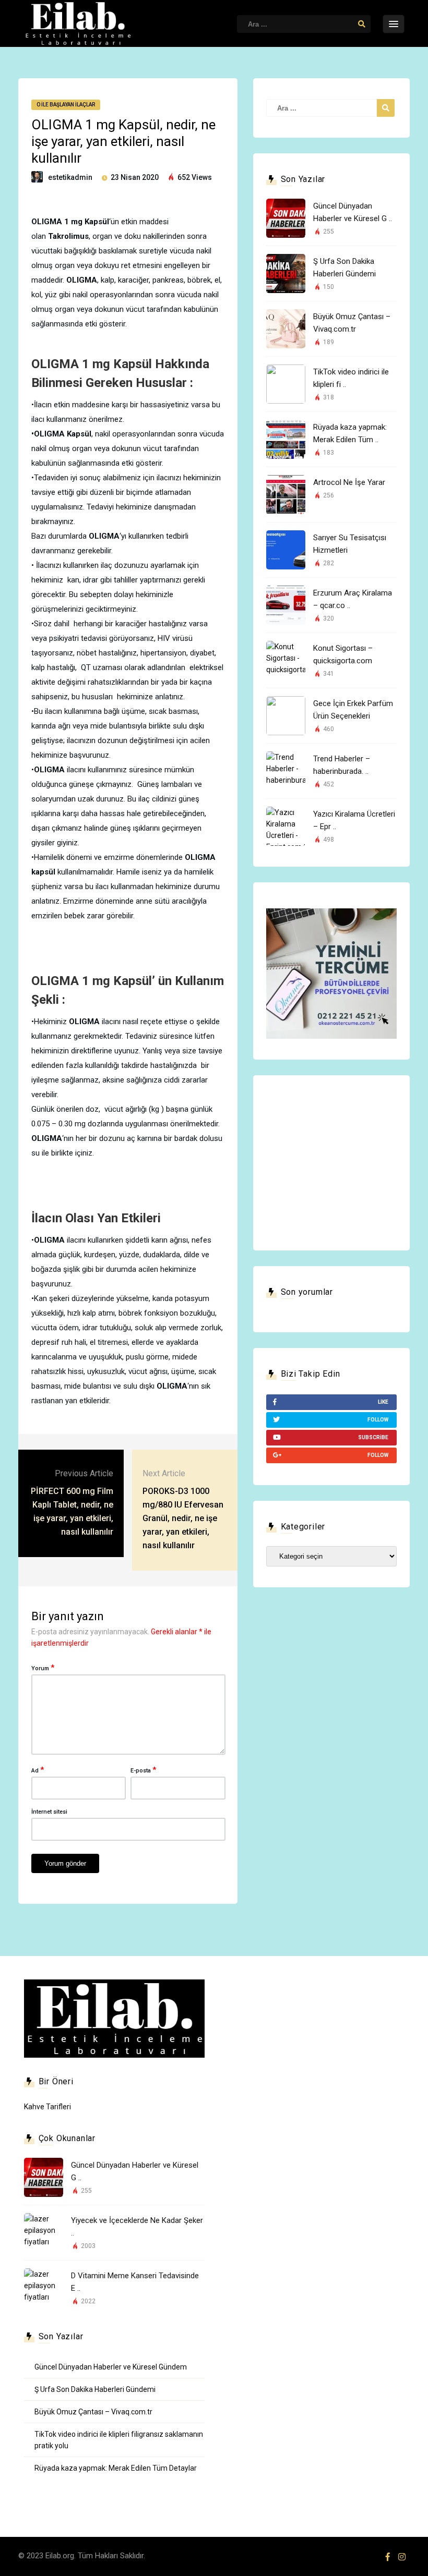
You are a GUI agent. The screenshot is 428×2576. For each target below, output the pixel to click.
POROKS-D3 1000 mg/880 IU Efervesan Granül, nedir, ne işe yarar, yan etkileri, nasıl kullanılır (183, 1518)
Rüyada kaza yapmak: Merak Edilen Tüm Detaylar (116, 2468)
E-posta (143, 1770)
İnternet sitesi (49, 1812)
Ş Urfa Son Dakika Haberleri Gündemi (95, 2389)
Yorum (43, 1668)
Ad (38, 1770)
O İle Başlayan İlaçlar (66, 105)
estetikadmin (70, 177)
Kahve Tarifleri (47, 2107)
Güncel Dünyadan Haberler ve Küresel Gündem (111, 2367)
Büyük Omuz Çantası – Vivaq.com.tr (93, 2412)
